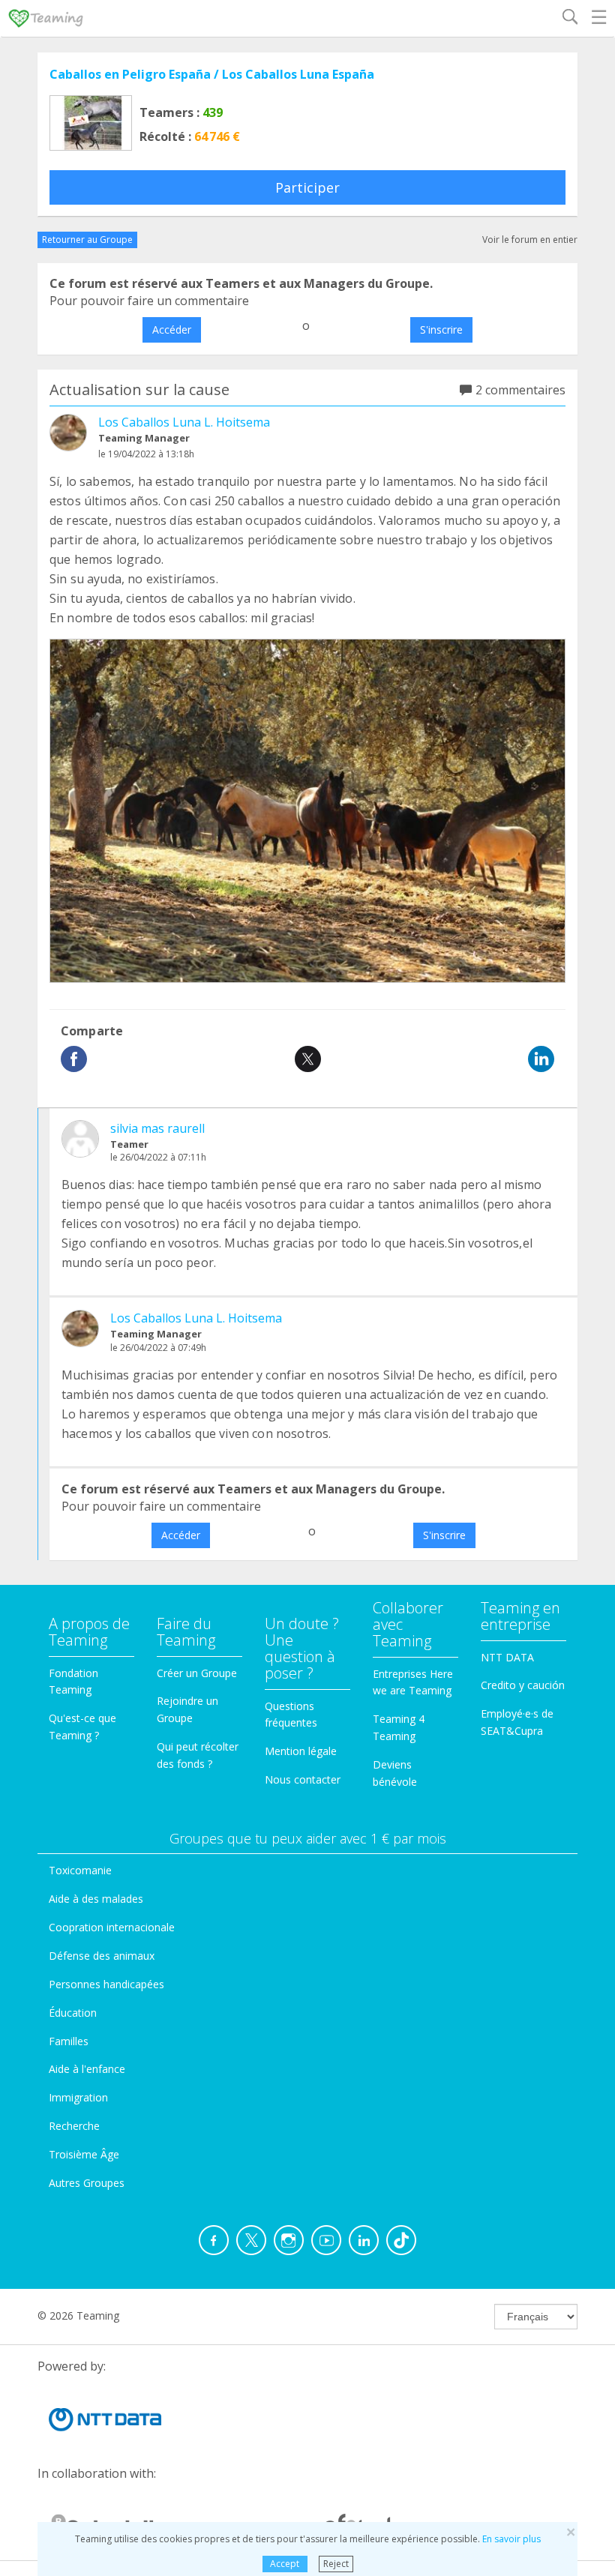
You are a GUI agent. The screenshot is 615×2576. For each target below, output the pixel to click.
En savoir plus (511, 2539)
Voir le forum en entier (530, 240)
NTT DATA (507, 1657)
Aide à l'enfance (87, 2069)
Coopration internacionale (112, 1927)
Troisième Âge (84, 2154)
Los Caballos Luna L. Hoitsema (184, 422)
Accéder (172, 329)
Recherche (74, 2126)
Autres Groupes (87, 2183)
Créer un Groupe (197, 1673)
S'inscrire (441, 329)
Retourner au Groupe (87, 240)
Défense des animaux (102, 1956)
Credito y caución (523, 1685)
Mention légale (301, 1751)
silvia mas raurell (157, 1128)
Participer (307, 187)
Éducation (73, 2013)
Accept (285, 2564)
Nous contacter (303, 1779)
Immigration (78, 2097)
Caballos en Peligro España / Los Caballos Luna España (212, 74)
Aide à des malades (96, 1899)
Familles (69, 2041)
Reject (336, 2564)
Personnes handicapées (106, 1984)
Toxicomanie (80, 1870)
